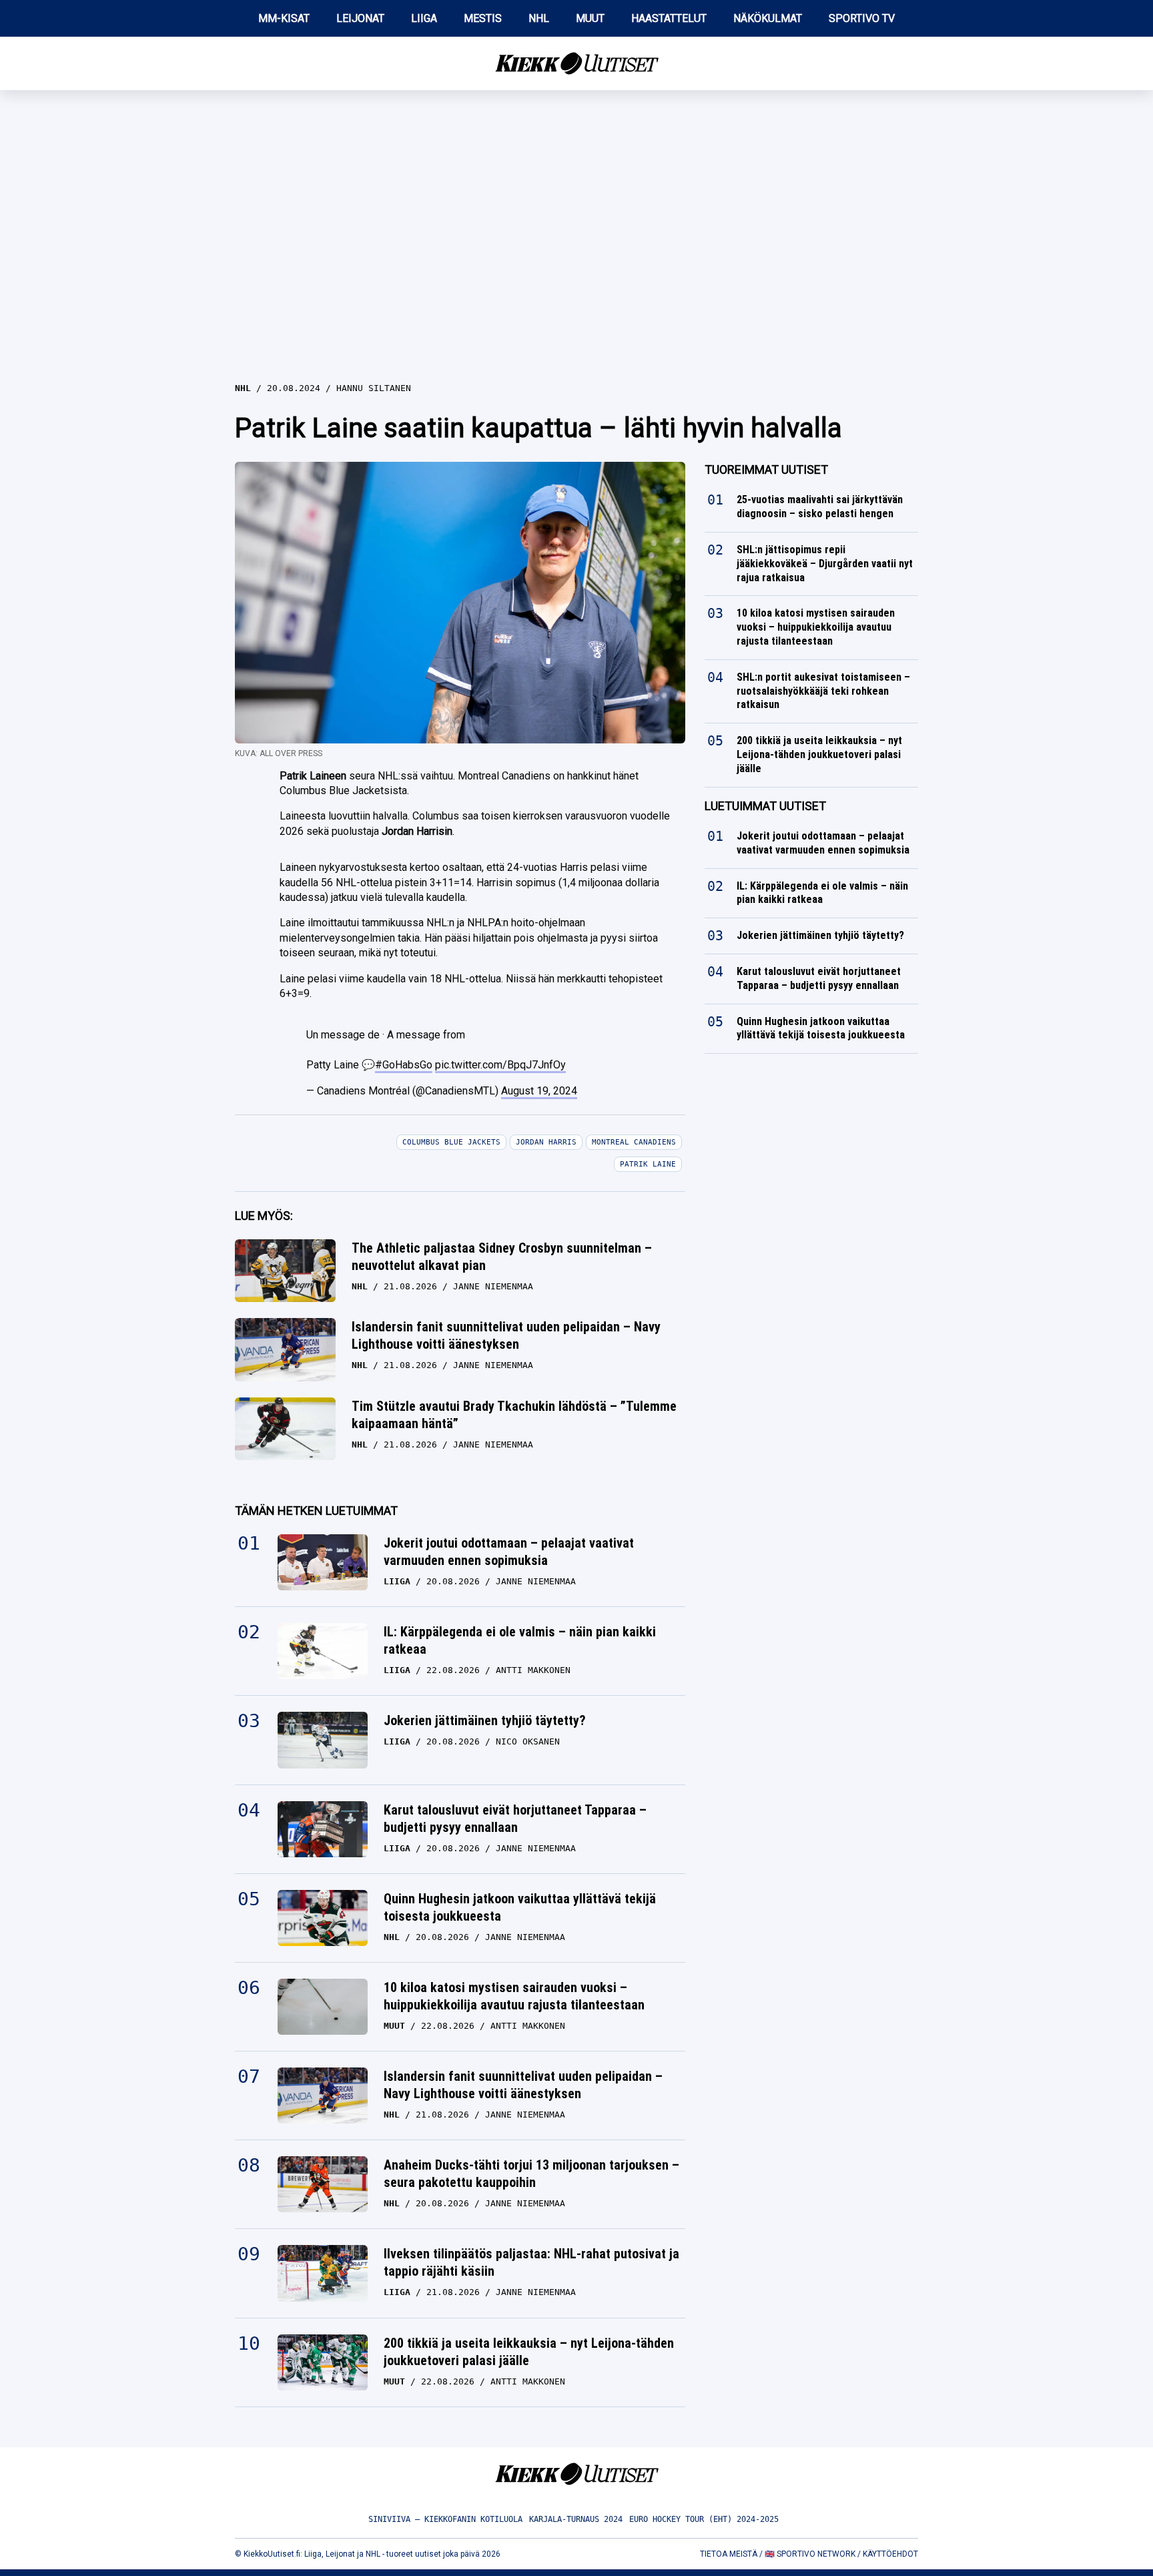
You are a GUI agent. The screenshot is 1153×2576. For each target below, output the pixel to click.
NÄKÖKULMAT (768, 18)
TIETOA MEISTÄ (729, 2554)
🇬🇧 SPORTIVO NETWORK (810, 2554)
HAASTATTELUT (669, 18)
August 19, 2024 (539, 1091)
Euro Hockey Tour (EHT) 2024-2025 (704, 2519)
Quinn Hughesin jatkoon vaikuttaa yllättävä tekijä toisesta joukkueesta (520, 1907)
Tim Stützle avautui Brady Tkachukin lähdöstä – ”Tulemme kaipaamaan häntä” (514, 1415)
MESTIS (483, 18)
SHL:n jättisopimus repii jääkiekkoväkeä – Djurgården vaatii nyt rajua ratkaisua (825, 564)
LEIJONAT (360, 18)
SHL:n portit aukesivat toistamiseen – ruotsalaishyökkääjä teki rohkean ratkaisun (823, 691)
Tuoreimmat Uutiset (766, 469)
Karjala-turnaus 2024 (576, 2519)
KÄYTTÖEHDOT (890, 2554)
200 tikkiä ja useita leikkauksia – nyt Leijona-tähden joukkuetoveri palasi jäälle (529, 2352)
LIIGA (424, 18)
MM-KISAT (284, 18)
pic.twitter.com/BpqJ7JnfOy (500, 1065)
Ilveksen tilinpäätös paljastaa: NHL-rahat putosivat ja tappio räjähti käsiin (531, 2262)
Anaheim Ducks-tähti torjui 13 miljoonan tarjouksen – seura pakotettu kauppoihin (531, 2174)
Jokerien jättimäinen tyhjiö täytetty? (485, 1720)
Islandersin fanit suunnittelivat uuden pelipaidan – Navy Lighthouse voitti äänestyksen (506, 1335)
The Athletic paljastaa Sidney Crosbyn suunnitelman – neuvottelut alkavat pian (502, 1257)
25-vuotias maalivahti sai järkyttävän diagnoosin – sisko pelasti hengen (820, 507)
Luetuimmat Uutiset (765, 806)
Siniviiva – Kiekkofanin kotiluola (445, 2519)
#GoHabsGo (404, 1065)
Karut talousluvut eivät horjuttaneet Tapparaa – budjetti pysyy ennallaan (515, 1819)
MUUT (590, 18)
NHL (539, 18)
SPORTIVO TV (862, 18)
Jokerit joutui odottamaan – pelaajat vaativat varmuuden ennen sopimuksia (509, 1552)
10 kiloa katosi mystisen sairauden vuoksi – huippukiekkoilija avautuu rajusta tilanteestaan (514, 1996)
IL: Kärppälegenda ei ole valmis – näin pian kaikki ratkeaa (520, 1640)
